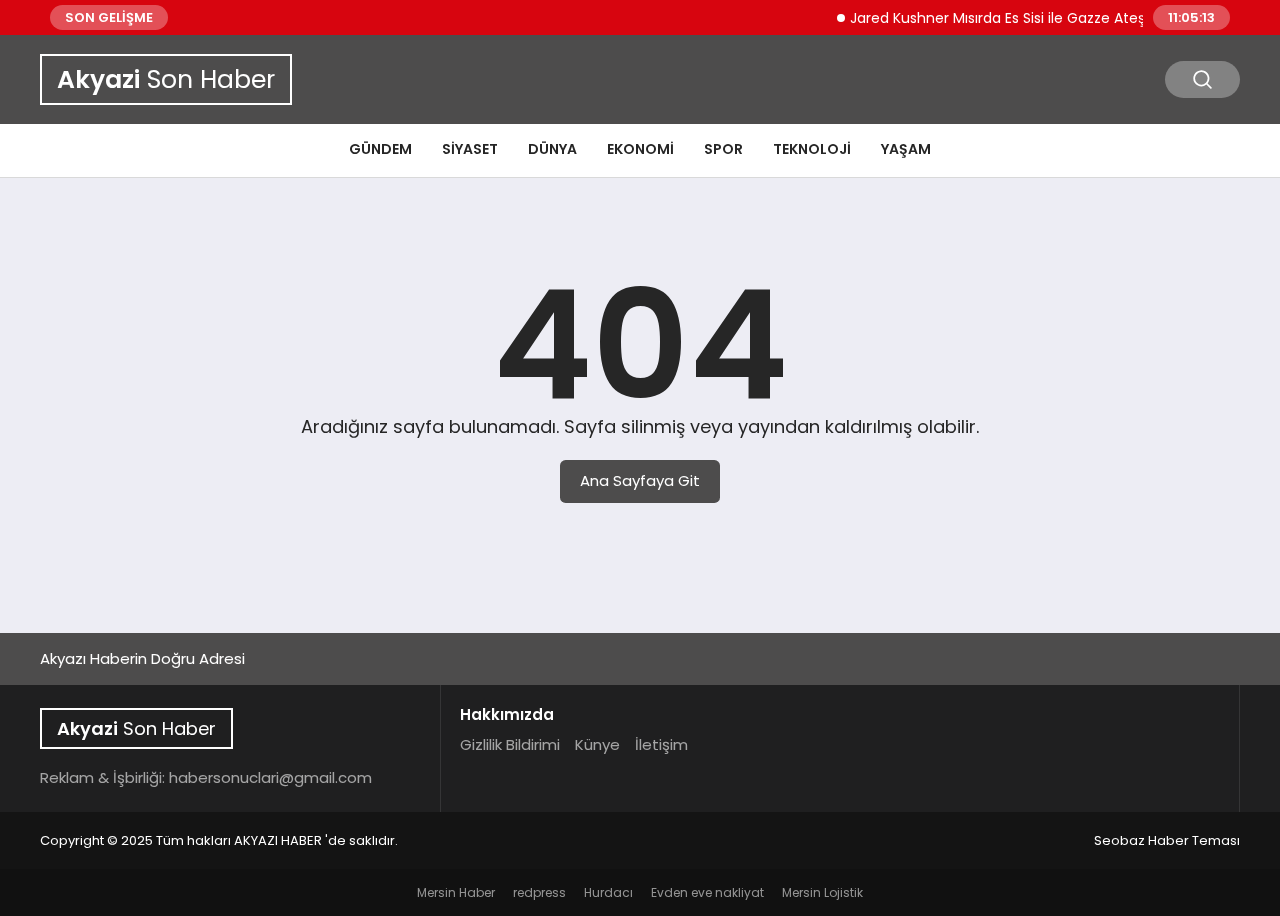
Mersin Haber (456, 892)
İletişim (661, 744)
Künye (597, 744)
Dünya (552, 149)
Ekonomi (640, 149)
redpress (539, 892)
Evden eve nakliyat (707, 892)
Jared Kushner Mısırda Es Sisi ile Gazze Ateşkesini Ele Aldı (1033, 18)
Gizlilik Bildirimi (510, 744)
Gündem (380, 149)
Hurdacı (608, 892)
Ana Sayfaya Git (640, 480)
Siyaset (470, 149)
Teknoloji (812, 149)
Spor (723, 149)
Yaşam (906, 149)
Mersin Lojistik (822, 892)
